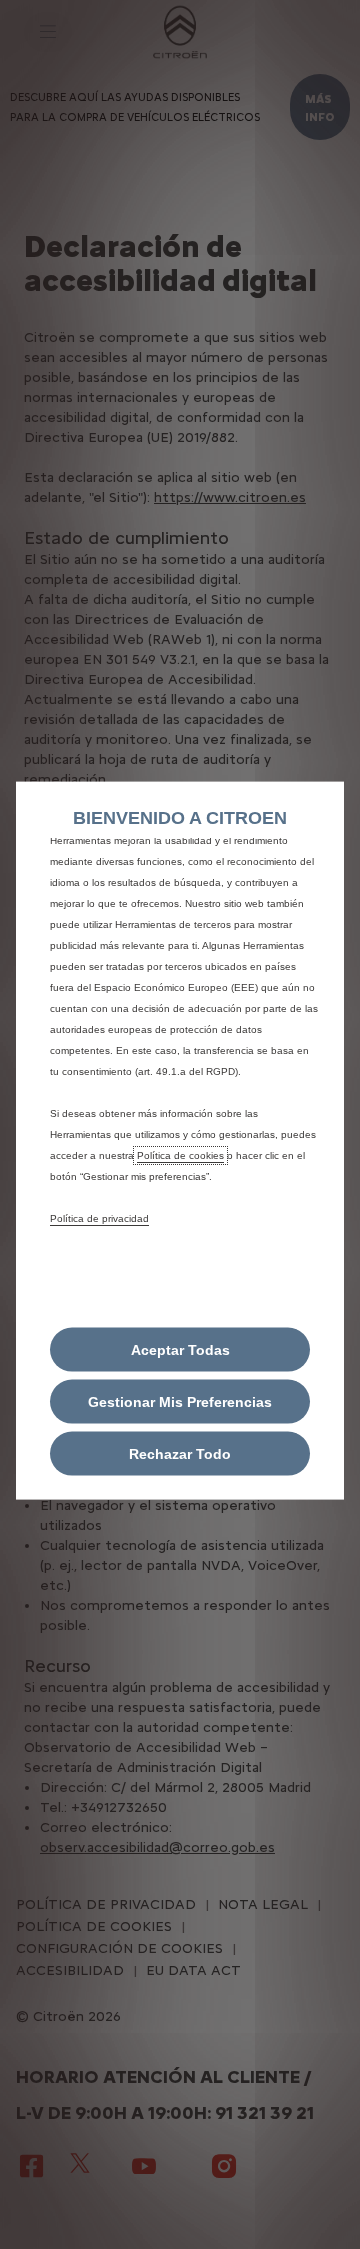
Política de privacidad (99, 1217)
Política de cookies (180, 1154)
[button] (180, 1402)
